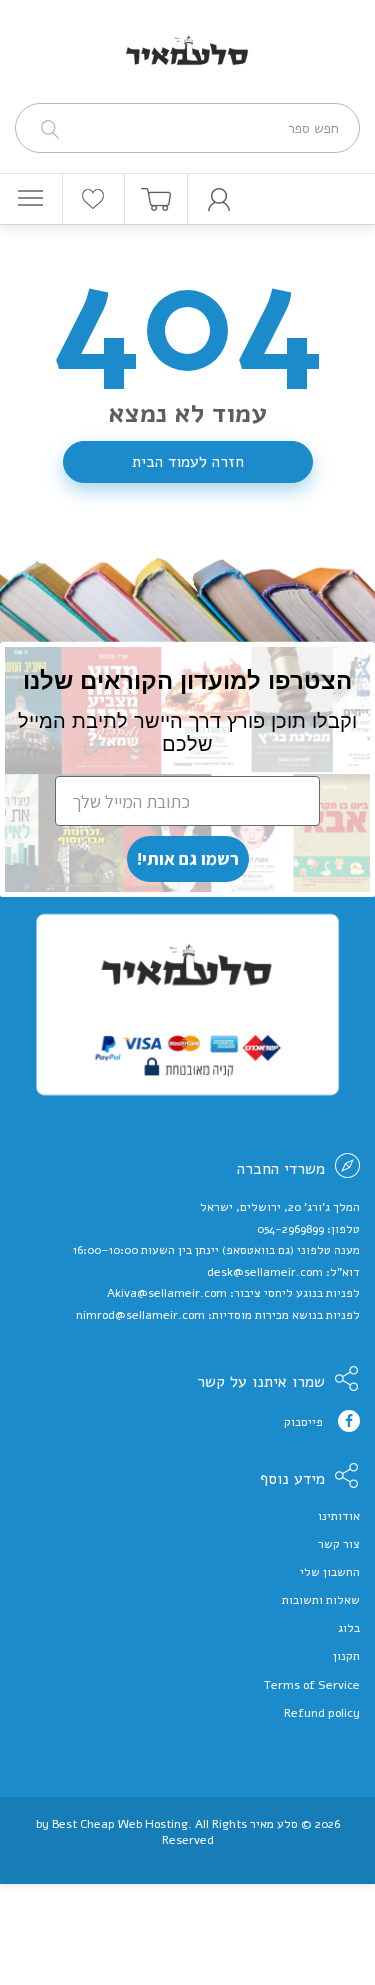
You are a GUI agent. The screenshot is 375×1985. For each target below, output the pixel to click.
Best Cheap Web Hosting (120, 1824)
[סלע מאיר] (187, 38)
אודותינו (339, 1516)
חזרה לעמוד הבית (188, 462)
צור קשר (339, 1544)
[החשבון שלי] (219, 199)
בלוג (349, 1628)
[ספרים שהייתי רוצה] (94, 199)
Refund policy (322, 1713)
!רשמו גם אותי (188, 858)
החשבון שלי (330, 1572)
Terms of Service (312, 1685)
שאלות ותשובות (321, 1600)
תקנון (346, 1656)
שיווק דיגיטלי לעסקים (187, 1855)
